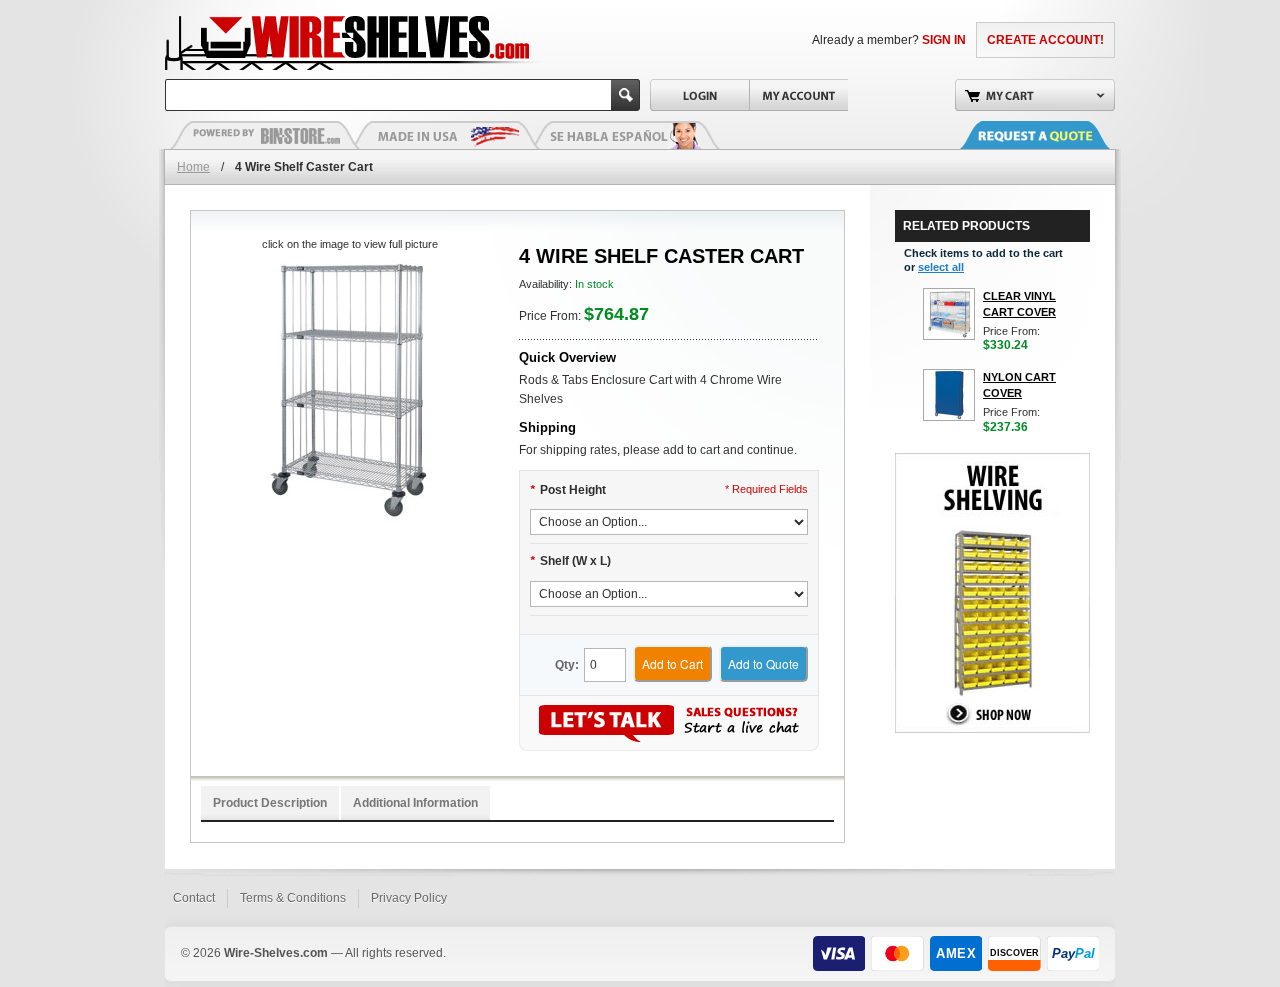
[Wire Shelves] (311, 40)
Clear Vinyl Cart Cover (1019, 304)
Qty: (567, 665)
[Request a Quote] (1055, 135)
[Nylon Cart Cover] (949, 395)
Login (699, 95)
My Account (798, 95)
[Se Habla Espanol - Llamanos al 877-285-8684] (625, 135)
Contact (194, 898)
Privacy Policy (409, 898)
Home (193, 167)
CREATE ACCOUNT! (1045, 40)
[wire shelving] (992, 462)
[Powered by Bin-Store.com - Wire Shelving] (265, 135)
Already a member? (889, 40)
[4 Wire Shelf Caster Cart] (349, 390)
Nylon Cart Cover (1019, 385)
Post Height (568, 490)
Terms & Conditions (293, 898)
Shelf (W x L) (570, 561)
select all (941, 267)
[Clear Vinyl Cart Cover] (949, 314)
